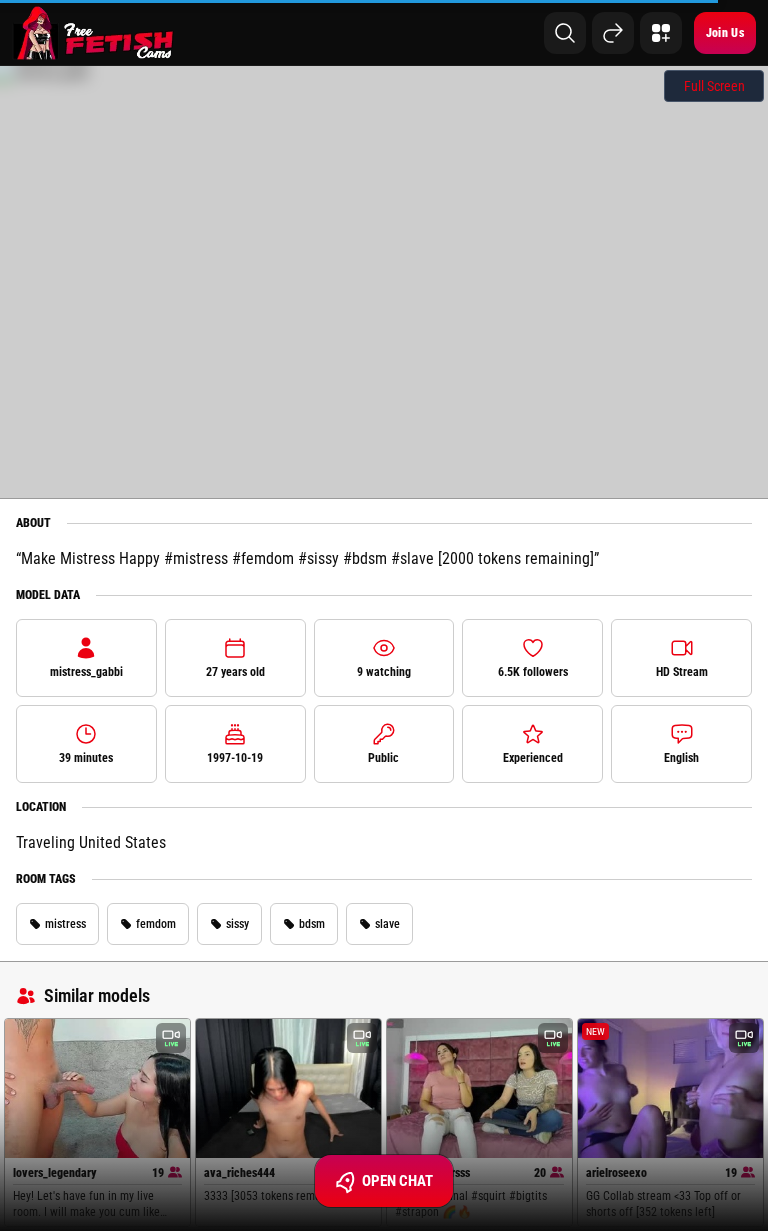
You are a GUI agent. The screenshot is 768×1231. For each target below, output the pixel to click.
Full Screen (714, 86)
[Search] (565, 33)
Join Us (725, 33)
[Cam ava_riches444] (288, 1088)
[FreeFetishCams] (93, 33)
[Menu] (661, 33)
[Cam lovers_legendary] (97, 1088)
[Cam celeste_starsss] (479, 1088)
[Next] (613, 33)
